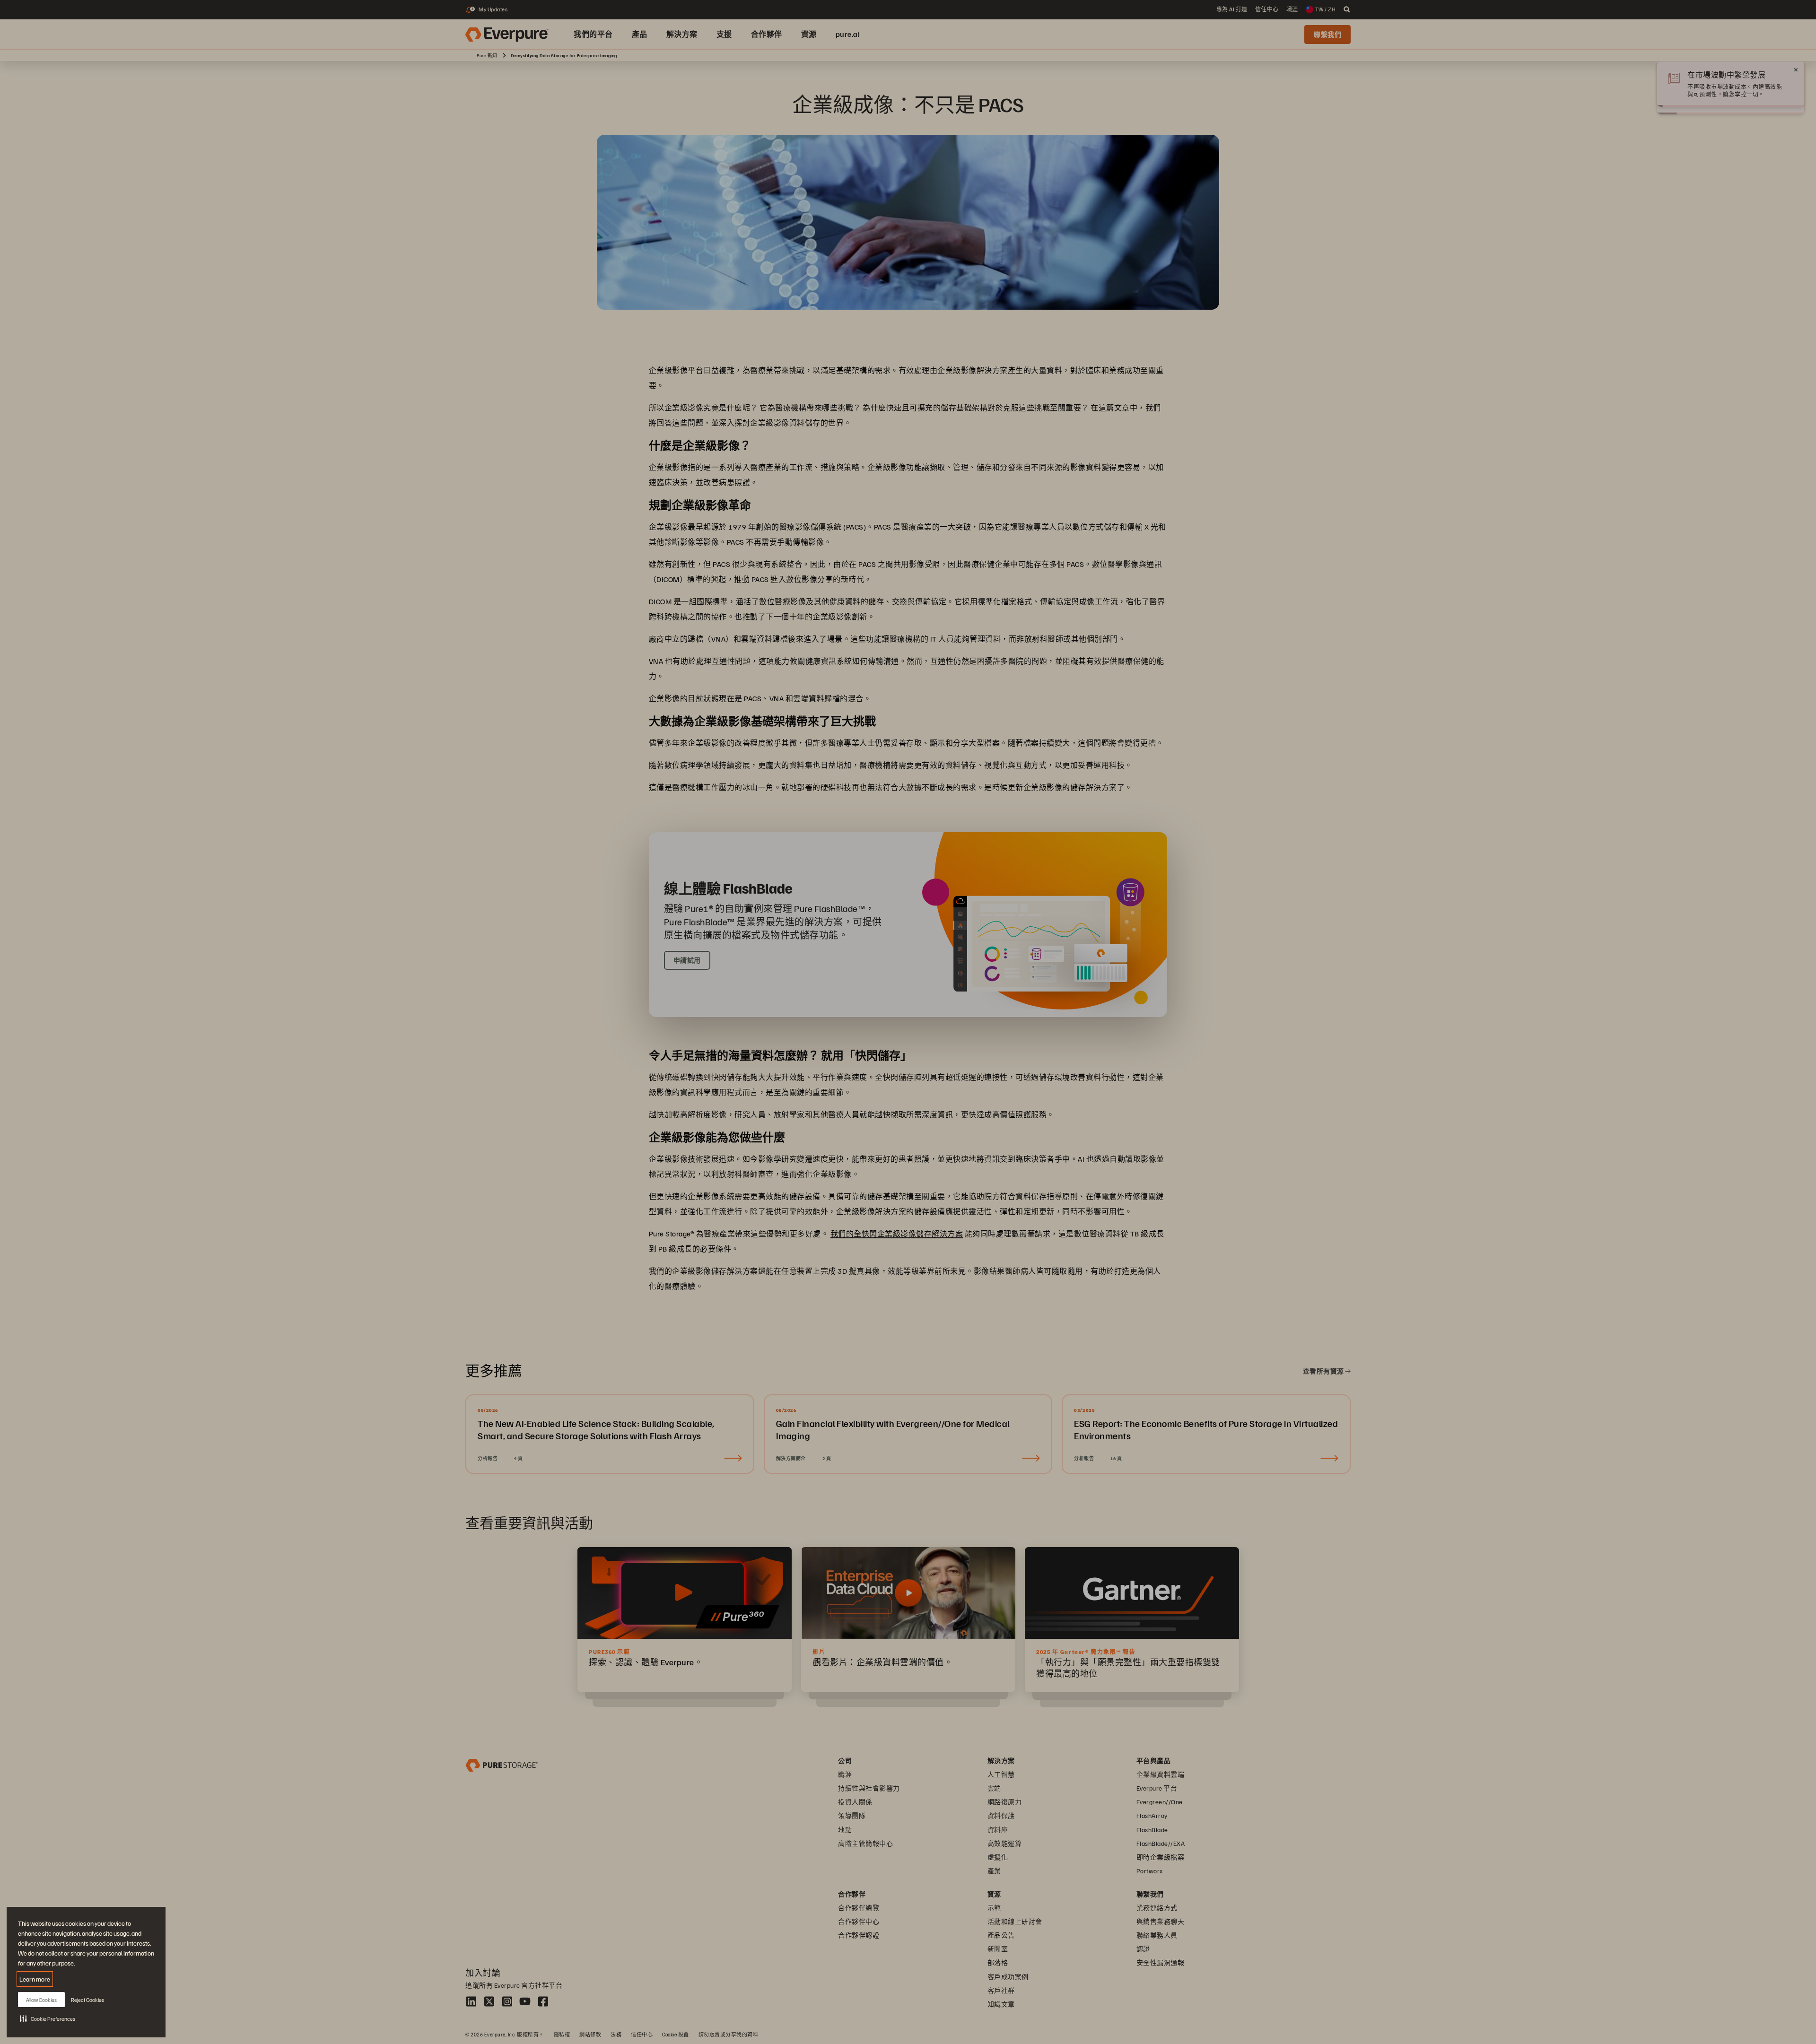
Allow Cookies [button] (41, 2000)
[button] (48, 2018)
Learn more (35, 1979)
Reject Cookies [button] (87, 2000)
